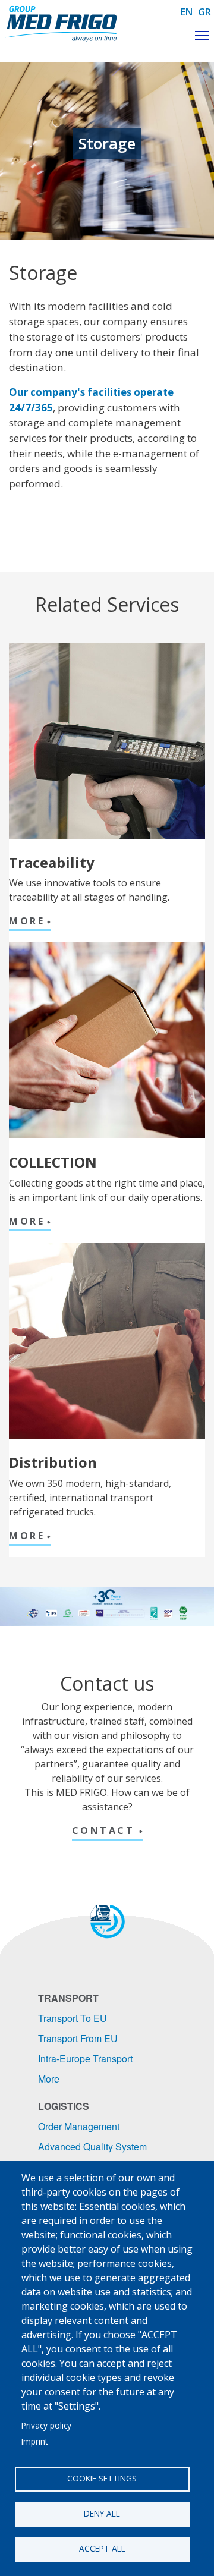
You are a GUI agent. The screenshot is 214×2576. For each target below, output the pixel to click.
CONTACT (106, 1830)
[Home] (62, 24)
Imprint (34, 2441)
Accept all (102, 2548)
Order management (79, 2126)
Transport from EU (78, 2038)
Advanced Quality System (92, 2146)
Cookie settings (102, 2478)
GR (204, 12)
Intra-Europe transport (85, 2058)
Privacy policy (46, 2425)
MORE (27, 921)
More (49, 2079)
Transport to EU (73, 2018)
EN (187, 12)
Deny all (102, 2513)
